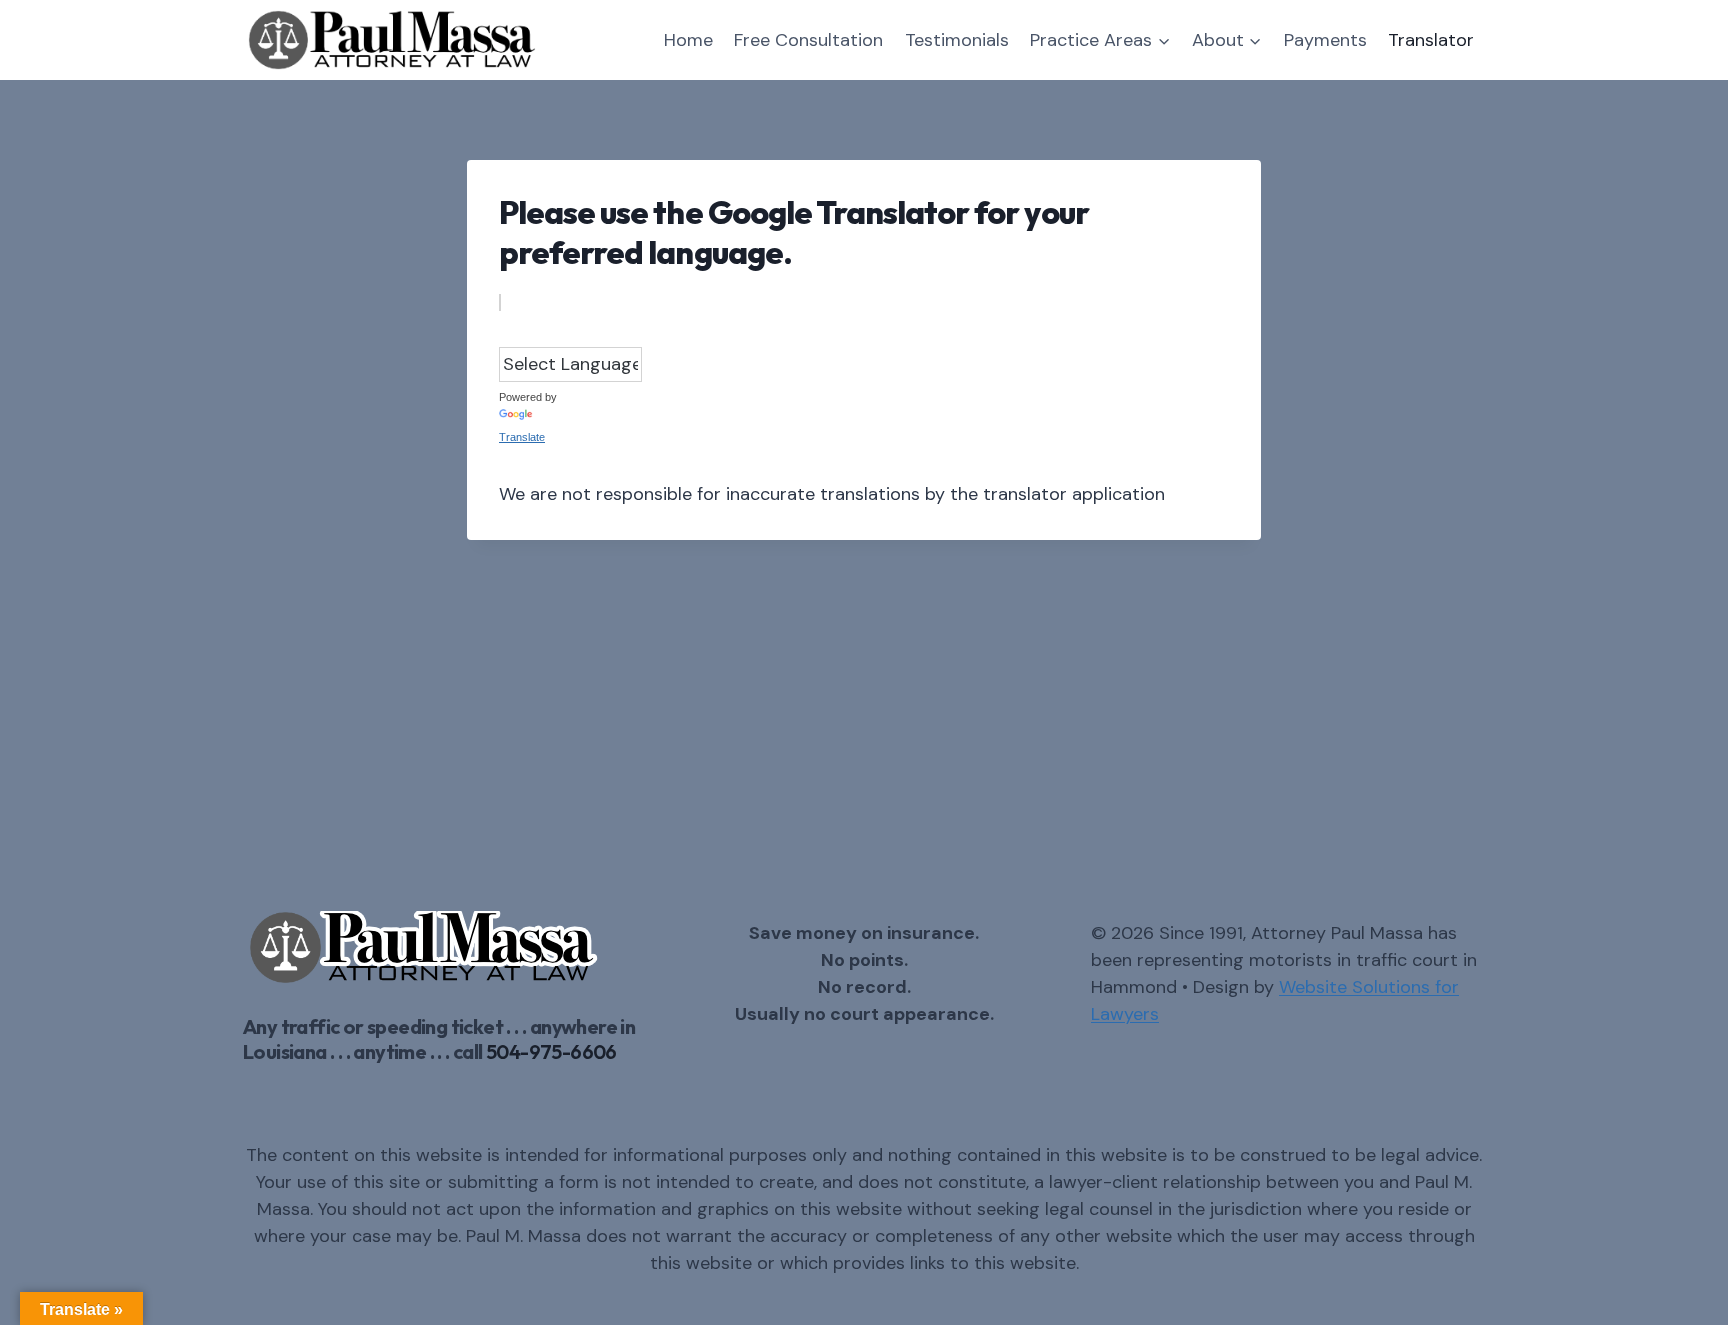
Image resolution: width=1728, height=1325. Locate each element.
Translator (1431, 40)
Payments (1325, 40)
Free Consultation (808, 40)
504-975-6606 (551, 1051)
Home (688, 40)
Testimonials (957, 40)
